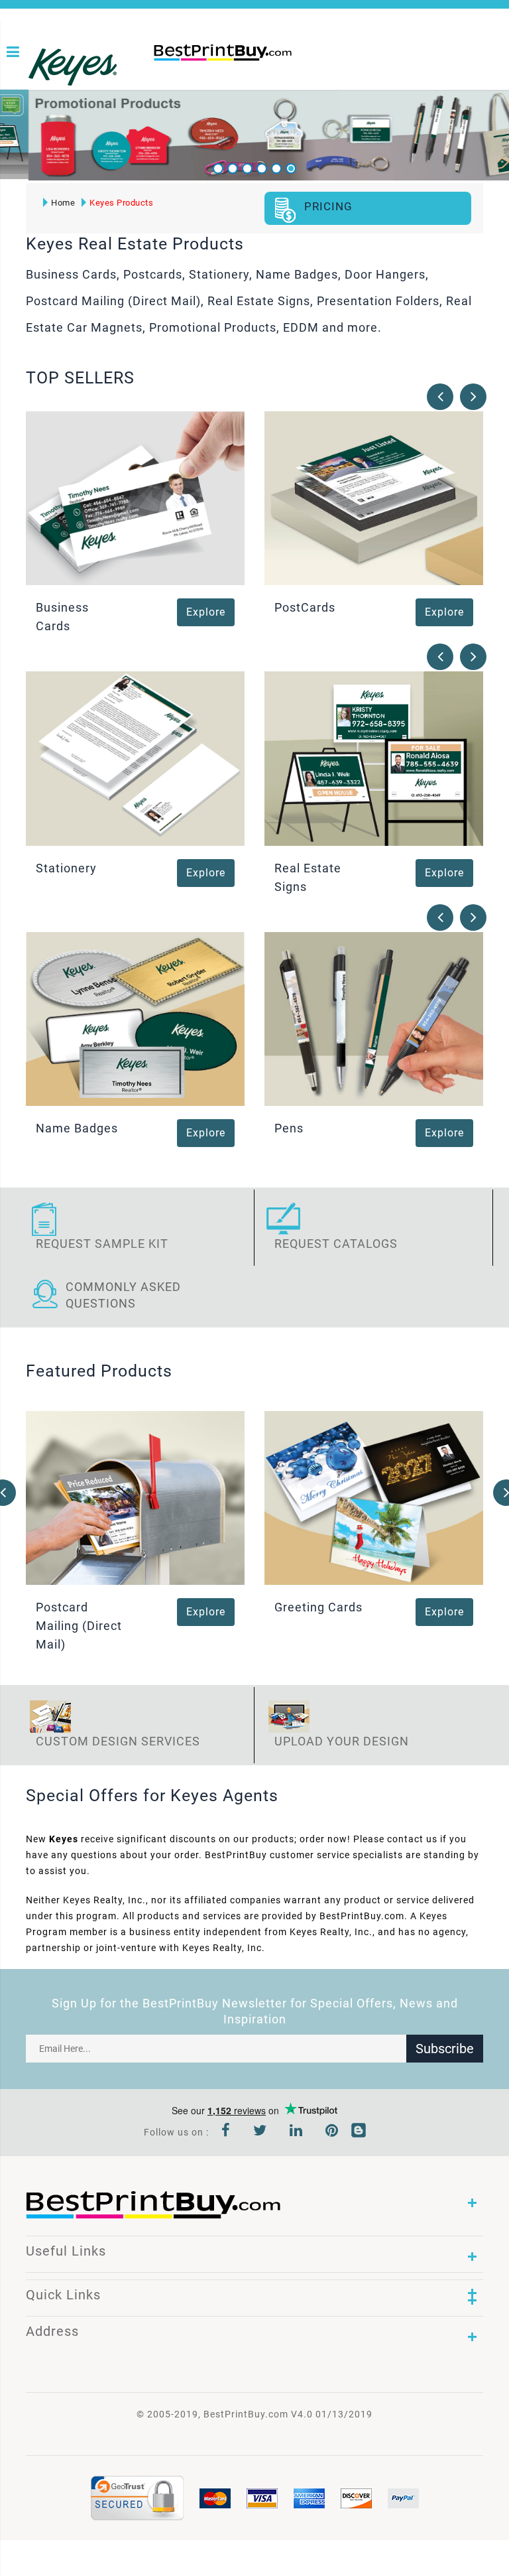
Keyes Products (121, 203)
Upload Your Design (342, 1741)
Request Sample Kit (102, 1244)
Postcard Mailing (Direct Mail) (79, 1626)
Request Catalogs (336, 1244)
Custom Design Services (118, 1741)
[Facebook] (226, 2132)
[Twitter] (260, 2132)
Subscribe (445, 2049)
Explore (206, 612)
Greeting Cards (318, 1607)
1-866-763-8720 (158, 74)
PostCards (305, 607)
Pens (289, 1128)
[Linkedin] (296, 2132)
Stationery (66, 868)
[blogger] (359, 2132)
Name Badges (77, 1128)
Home (63, 203)
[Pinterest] (332, 2132)
